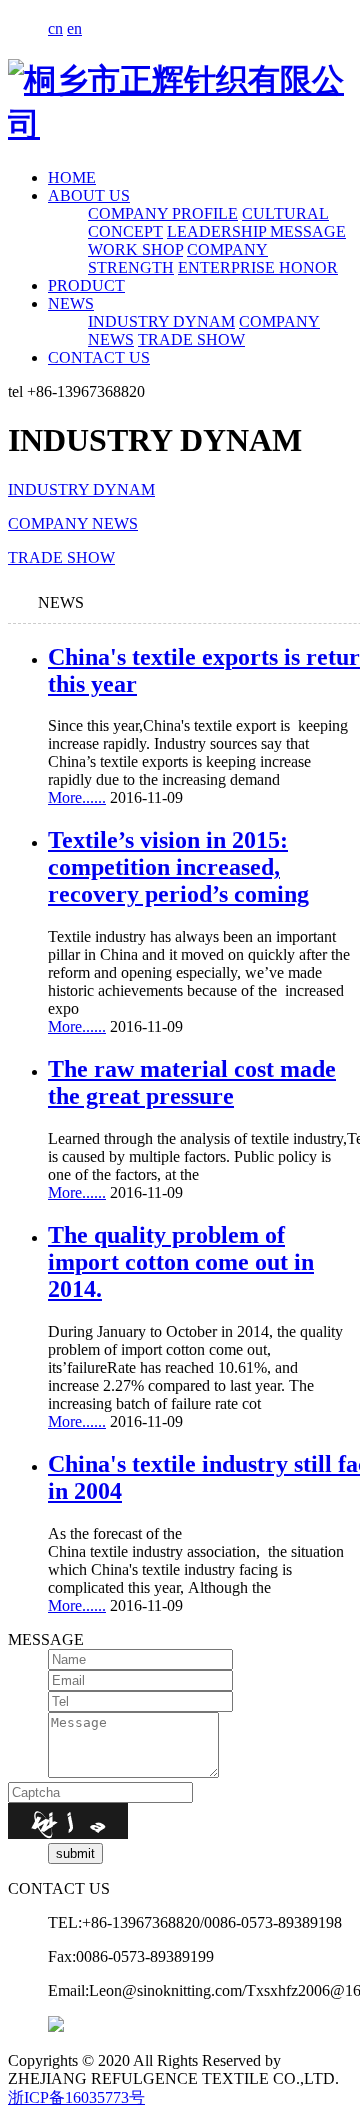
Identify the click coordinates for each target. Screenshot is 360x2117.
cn (55, 28)
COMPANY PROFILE (163, 213)
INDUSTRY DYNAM (161, 321)
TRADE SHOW (191, 339)
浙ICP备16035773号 (76, 2097)
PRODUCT (86, 285)
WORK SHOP (135, 249)
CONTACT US (99, 357)
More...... (77, 797)
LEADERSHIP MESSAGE (256, 231)
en (74, 28)
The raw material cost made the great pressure (192, 1082)
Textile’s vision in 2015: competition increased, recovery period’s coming (178, 867)
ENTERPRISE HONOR (258, 267)
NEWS (71, 303)
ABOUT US (89, 195)
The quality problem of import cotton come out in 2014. (181, 1262)
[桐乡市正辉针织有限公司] (180, 124)
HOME (72, 177)
